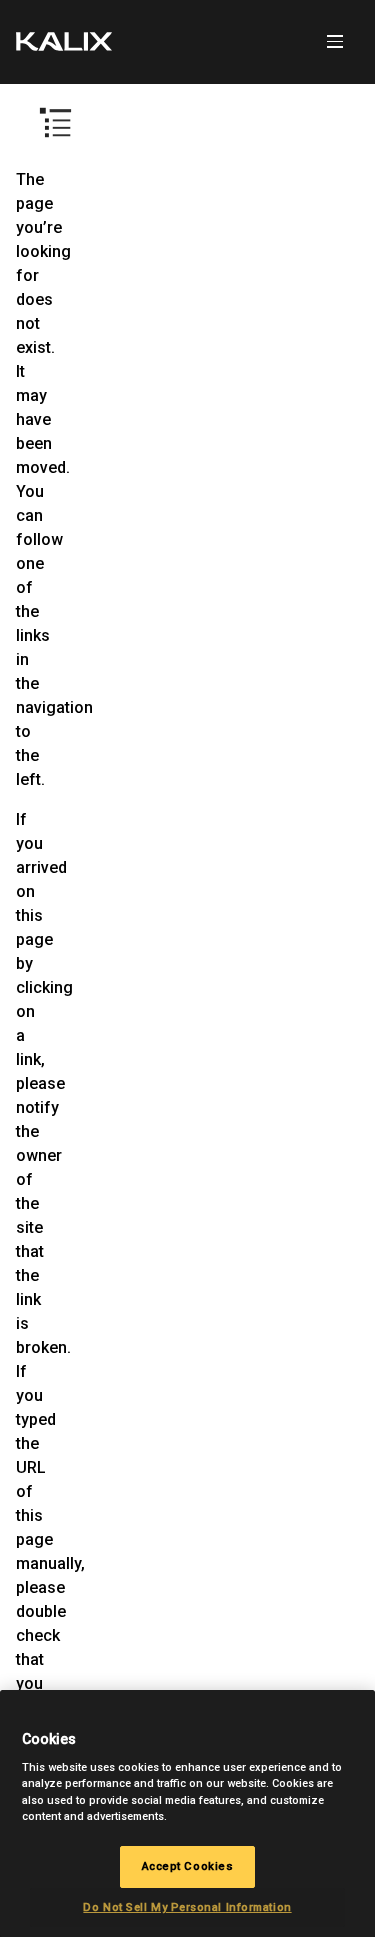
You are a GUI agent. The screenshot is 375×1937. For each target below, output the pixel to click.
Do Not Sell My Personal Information (187, 1907)
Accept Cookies (188, 1866)
